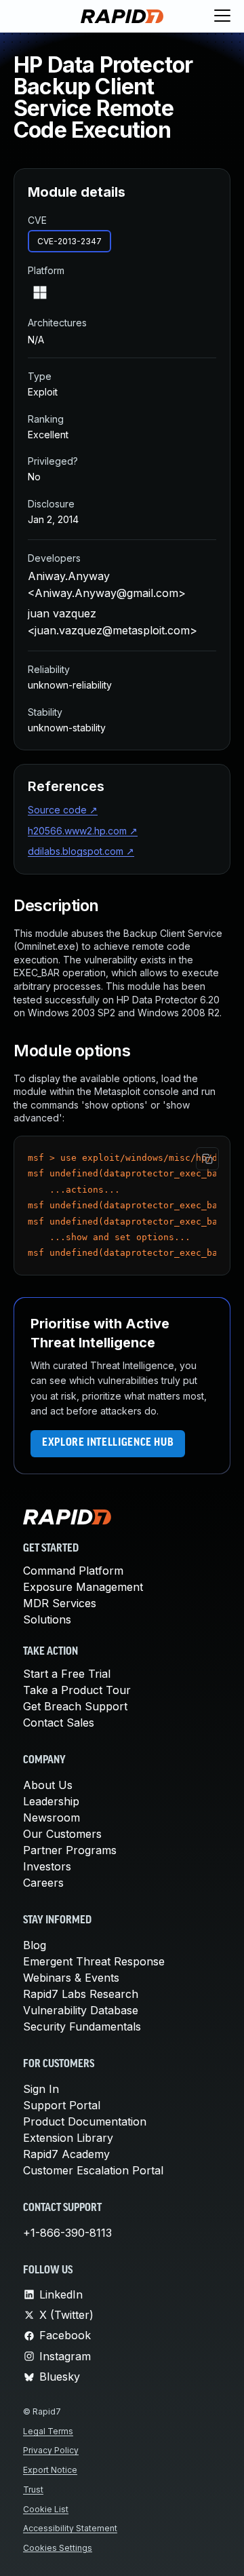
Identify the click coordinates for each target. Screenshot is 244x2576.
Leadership (51, 1801)
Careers (43, 1883)
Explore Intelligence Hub (108, 1443)
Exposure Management (83, 1587)
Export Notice (50, 2470)
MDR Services (60, 1603)
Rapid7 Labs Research (81, 1994)
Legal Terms (48, 2431)
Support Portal (62, 2105)
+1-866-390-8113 (67, 2233)
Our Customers (62, 1834)
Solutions (47, 1619)
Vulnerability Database (81, 2010)
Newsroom (52, 1818)
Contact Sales (59, 1723)
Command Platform (73, 1571)
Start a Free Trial (67, 1674)
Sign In (41, 2089)
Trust (33, 2490)
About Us (48, 1785)
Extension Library (68, 2138)
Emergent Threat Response (94, 1961)
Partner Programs (70, 1850)
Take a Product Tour (77, 1690)
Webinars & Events (71, 1978)
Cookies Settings (58, 2548)
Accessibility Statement (70, 2528)
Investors (47, 1866)
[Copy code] (207, 1159)
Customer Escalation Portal (93, 2170)
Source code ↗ (63, 810)
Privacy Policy (51, 2450)
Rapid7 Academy (66, 2154)
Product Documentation (85, 2121)
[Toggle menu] (222, 16)
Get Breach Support (75, 1706)
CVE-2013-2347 (69, 241)
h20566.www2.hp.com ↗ (83, 831)
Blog (35, 1945)
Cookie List (46, 2509)
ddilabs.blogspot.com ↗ (81, 851)
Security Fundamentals (82, 2026)
